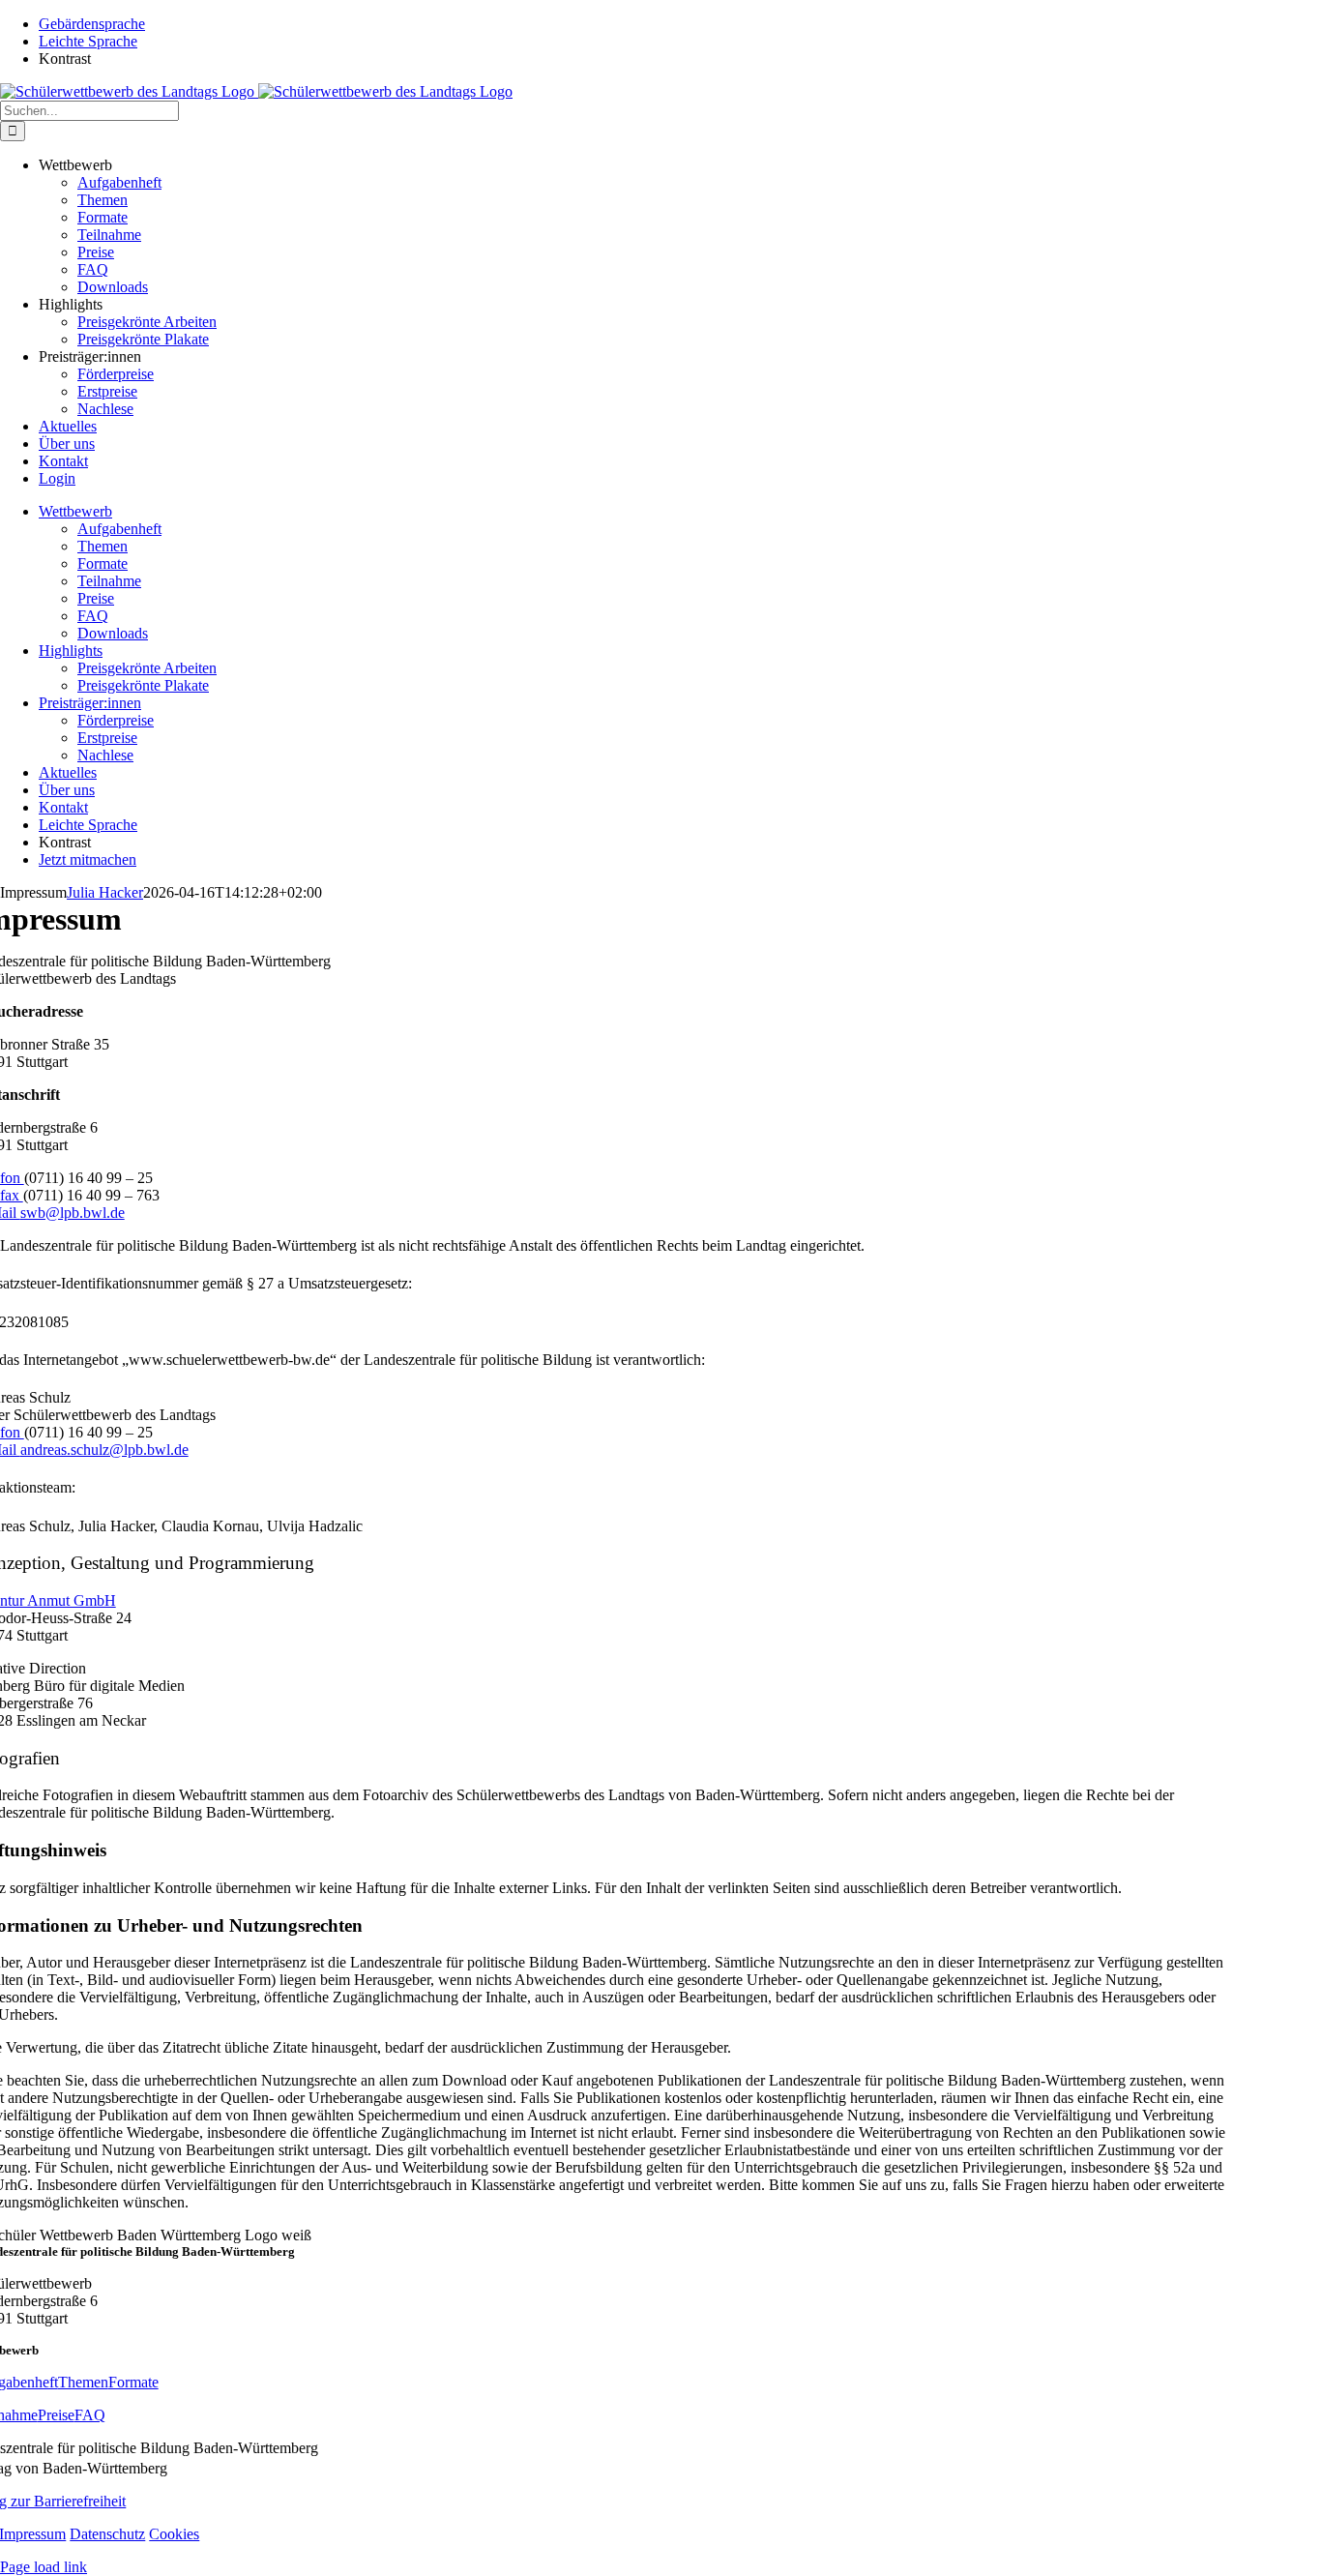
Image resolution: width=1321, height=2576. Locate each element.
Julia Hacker (105, 892)
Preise (56, 2415)
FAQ (90, 2415)
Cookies (174, 2534)
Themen (83, 2382)
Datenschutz (107, 2534)
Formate (133, 2382)
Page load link (44, 2567)
